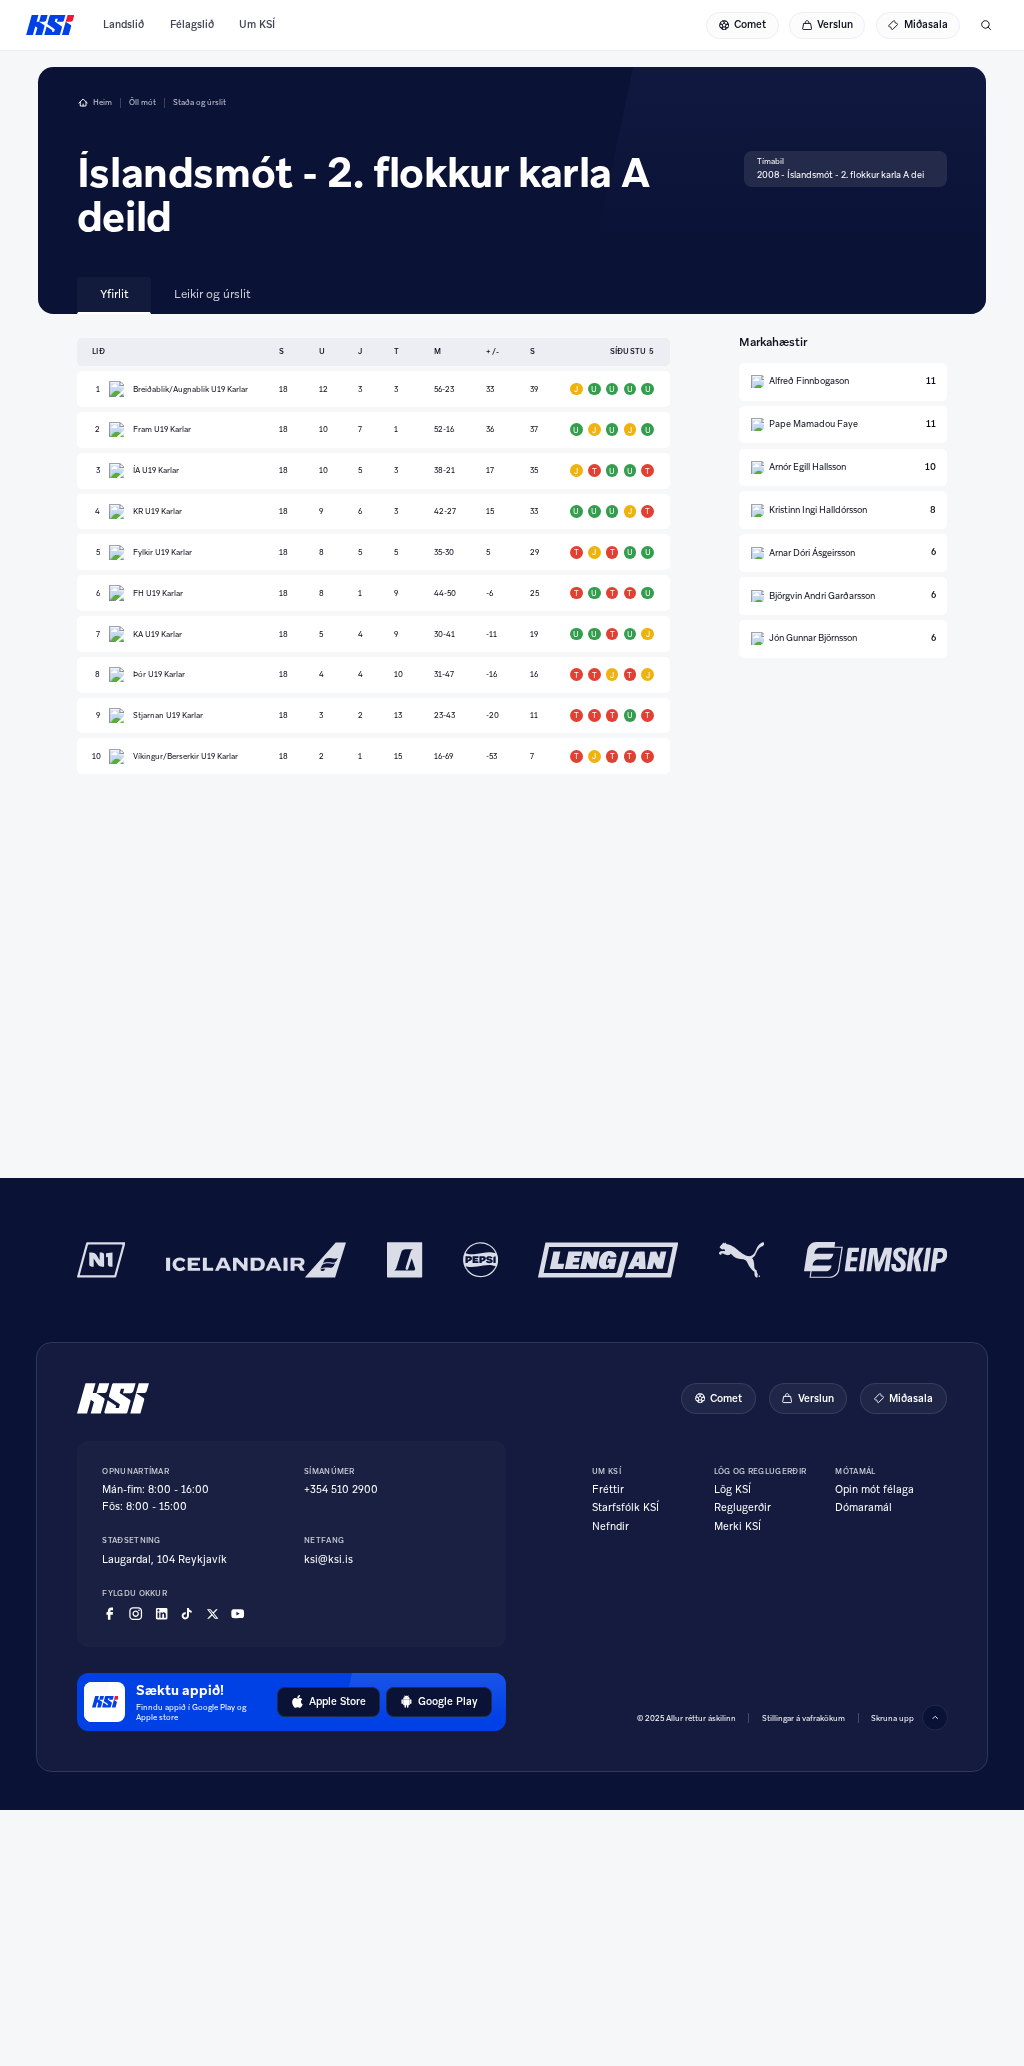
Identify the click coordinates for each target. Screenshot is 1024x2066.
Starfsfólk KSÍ (625, 1508)
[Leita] (986, 25)
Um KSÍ (257, 24)
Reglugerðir (742, 1508)
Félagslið (192, 24)
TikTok (186, 1614)
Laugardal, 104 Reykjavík (164, 1559)
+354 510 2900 (341, 1489)
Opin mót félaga (874, 1490)
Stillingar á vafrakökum (803, 1718)
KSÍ (50, 25)
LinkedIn (161, 1614)
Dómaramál (863, 1508)
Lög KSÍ (732, 1490)
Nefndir (610, 1527)
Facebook (109, 1614)
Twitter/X (212, 1614)
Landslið (123, 24)
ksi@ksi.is (328, 1559)
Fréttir (608, 1490)
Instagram (135, 1614)
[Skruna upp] (935, 1718)
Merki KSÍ (737, 1527)
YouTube (237, 1614)
